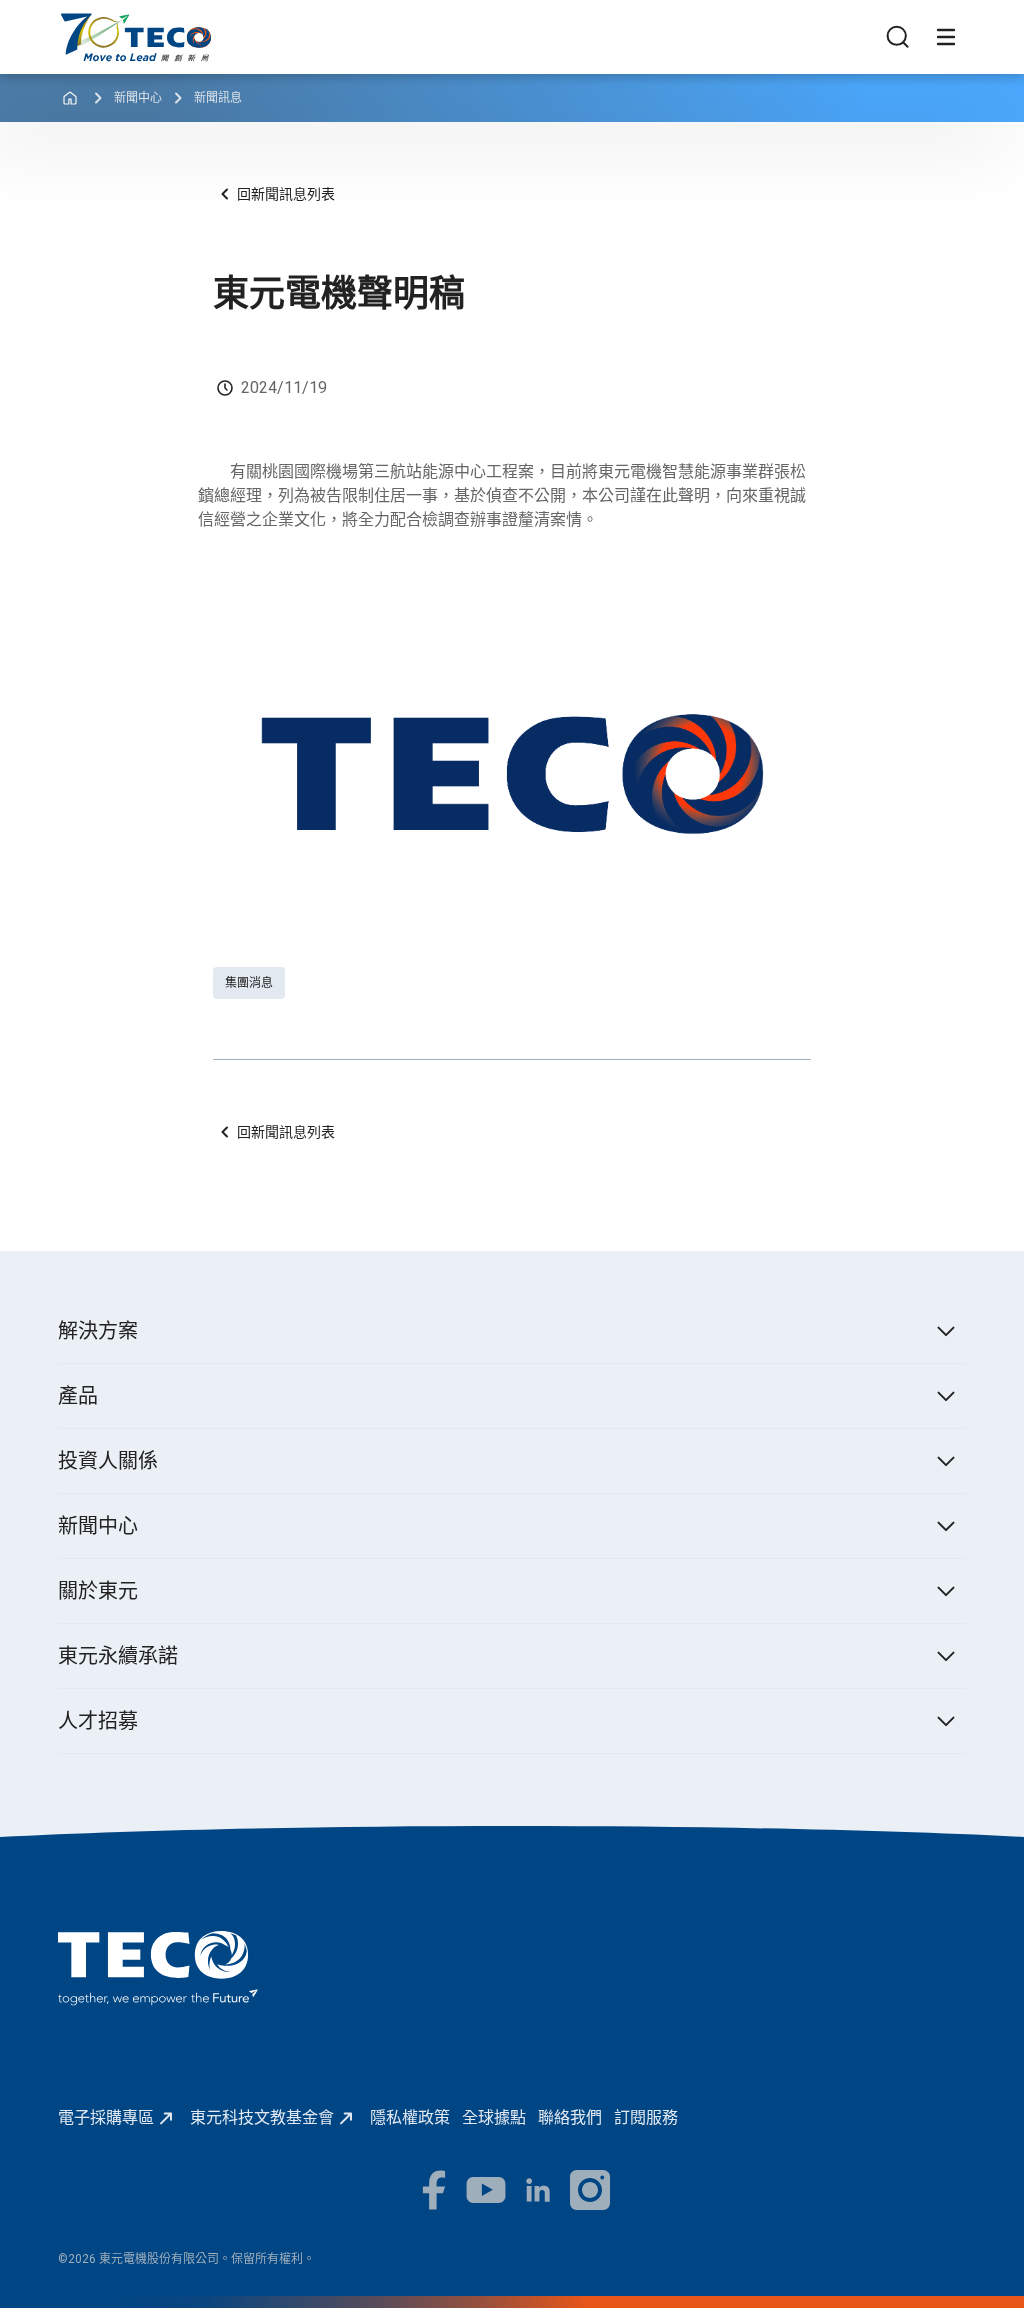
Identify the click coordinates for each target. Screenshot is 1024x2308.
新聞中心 (138, 98)
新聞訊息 (218, 98)
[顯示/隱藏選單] (946, 37)
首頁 (74, 22)
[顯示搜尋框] (898, 37)
